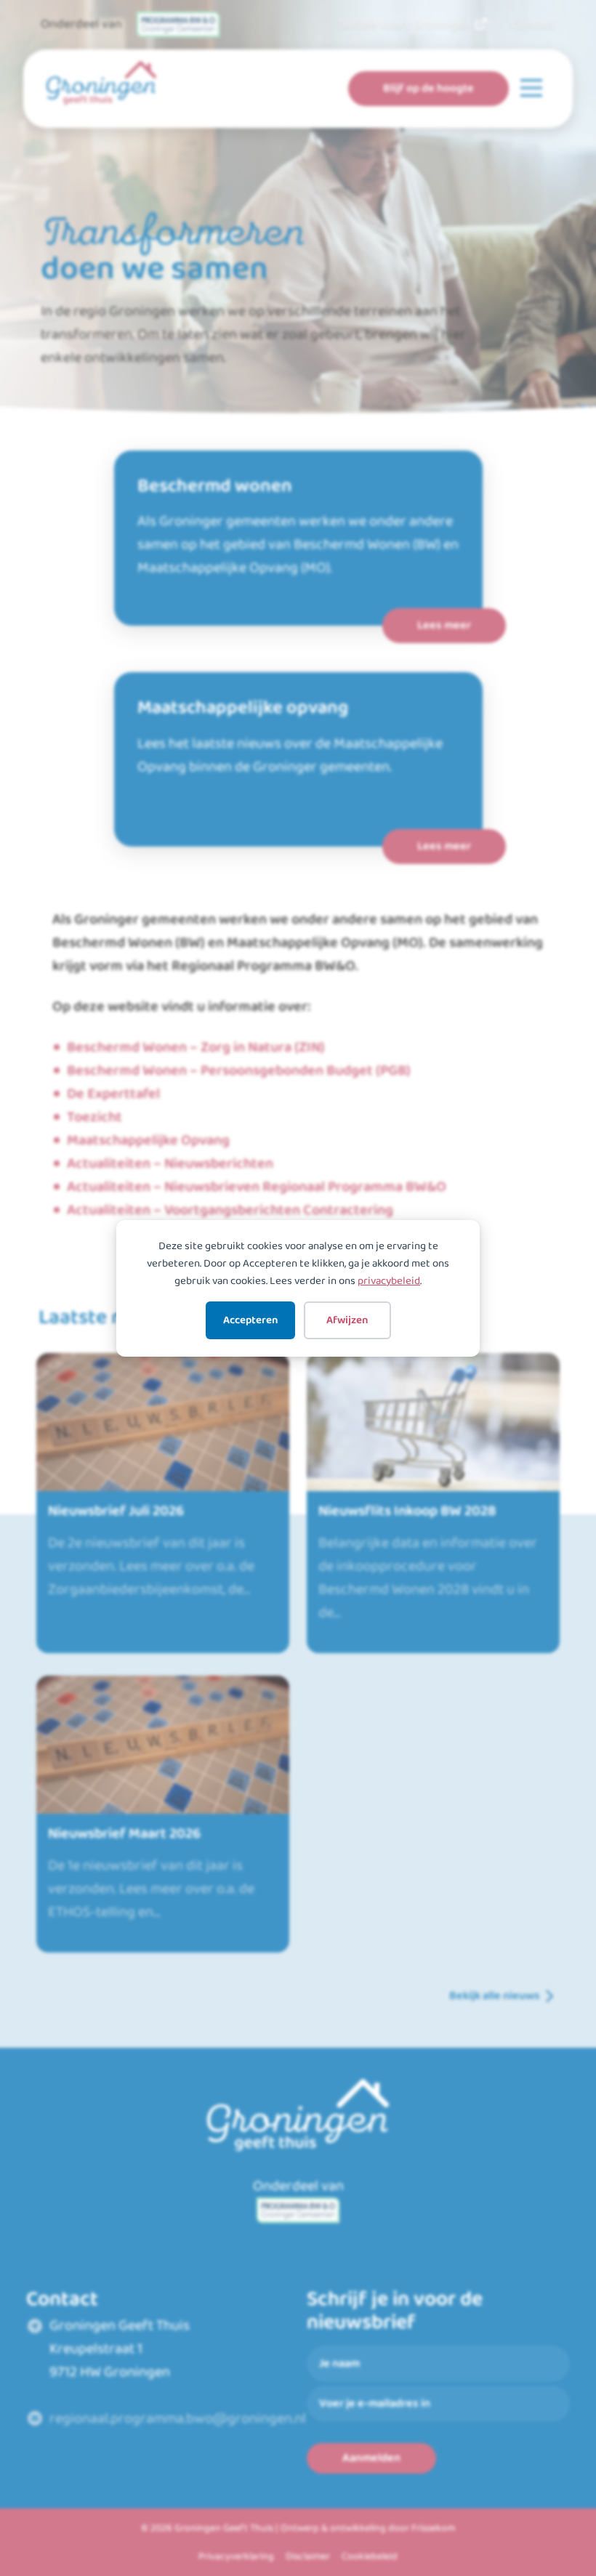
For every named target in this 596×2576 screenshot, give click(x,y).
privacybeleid (389, 1281)
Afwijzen (347, 1320)
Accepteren (250, 1320)
